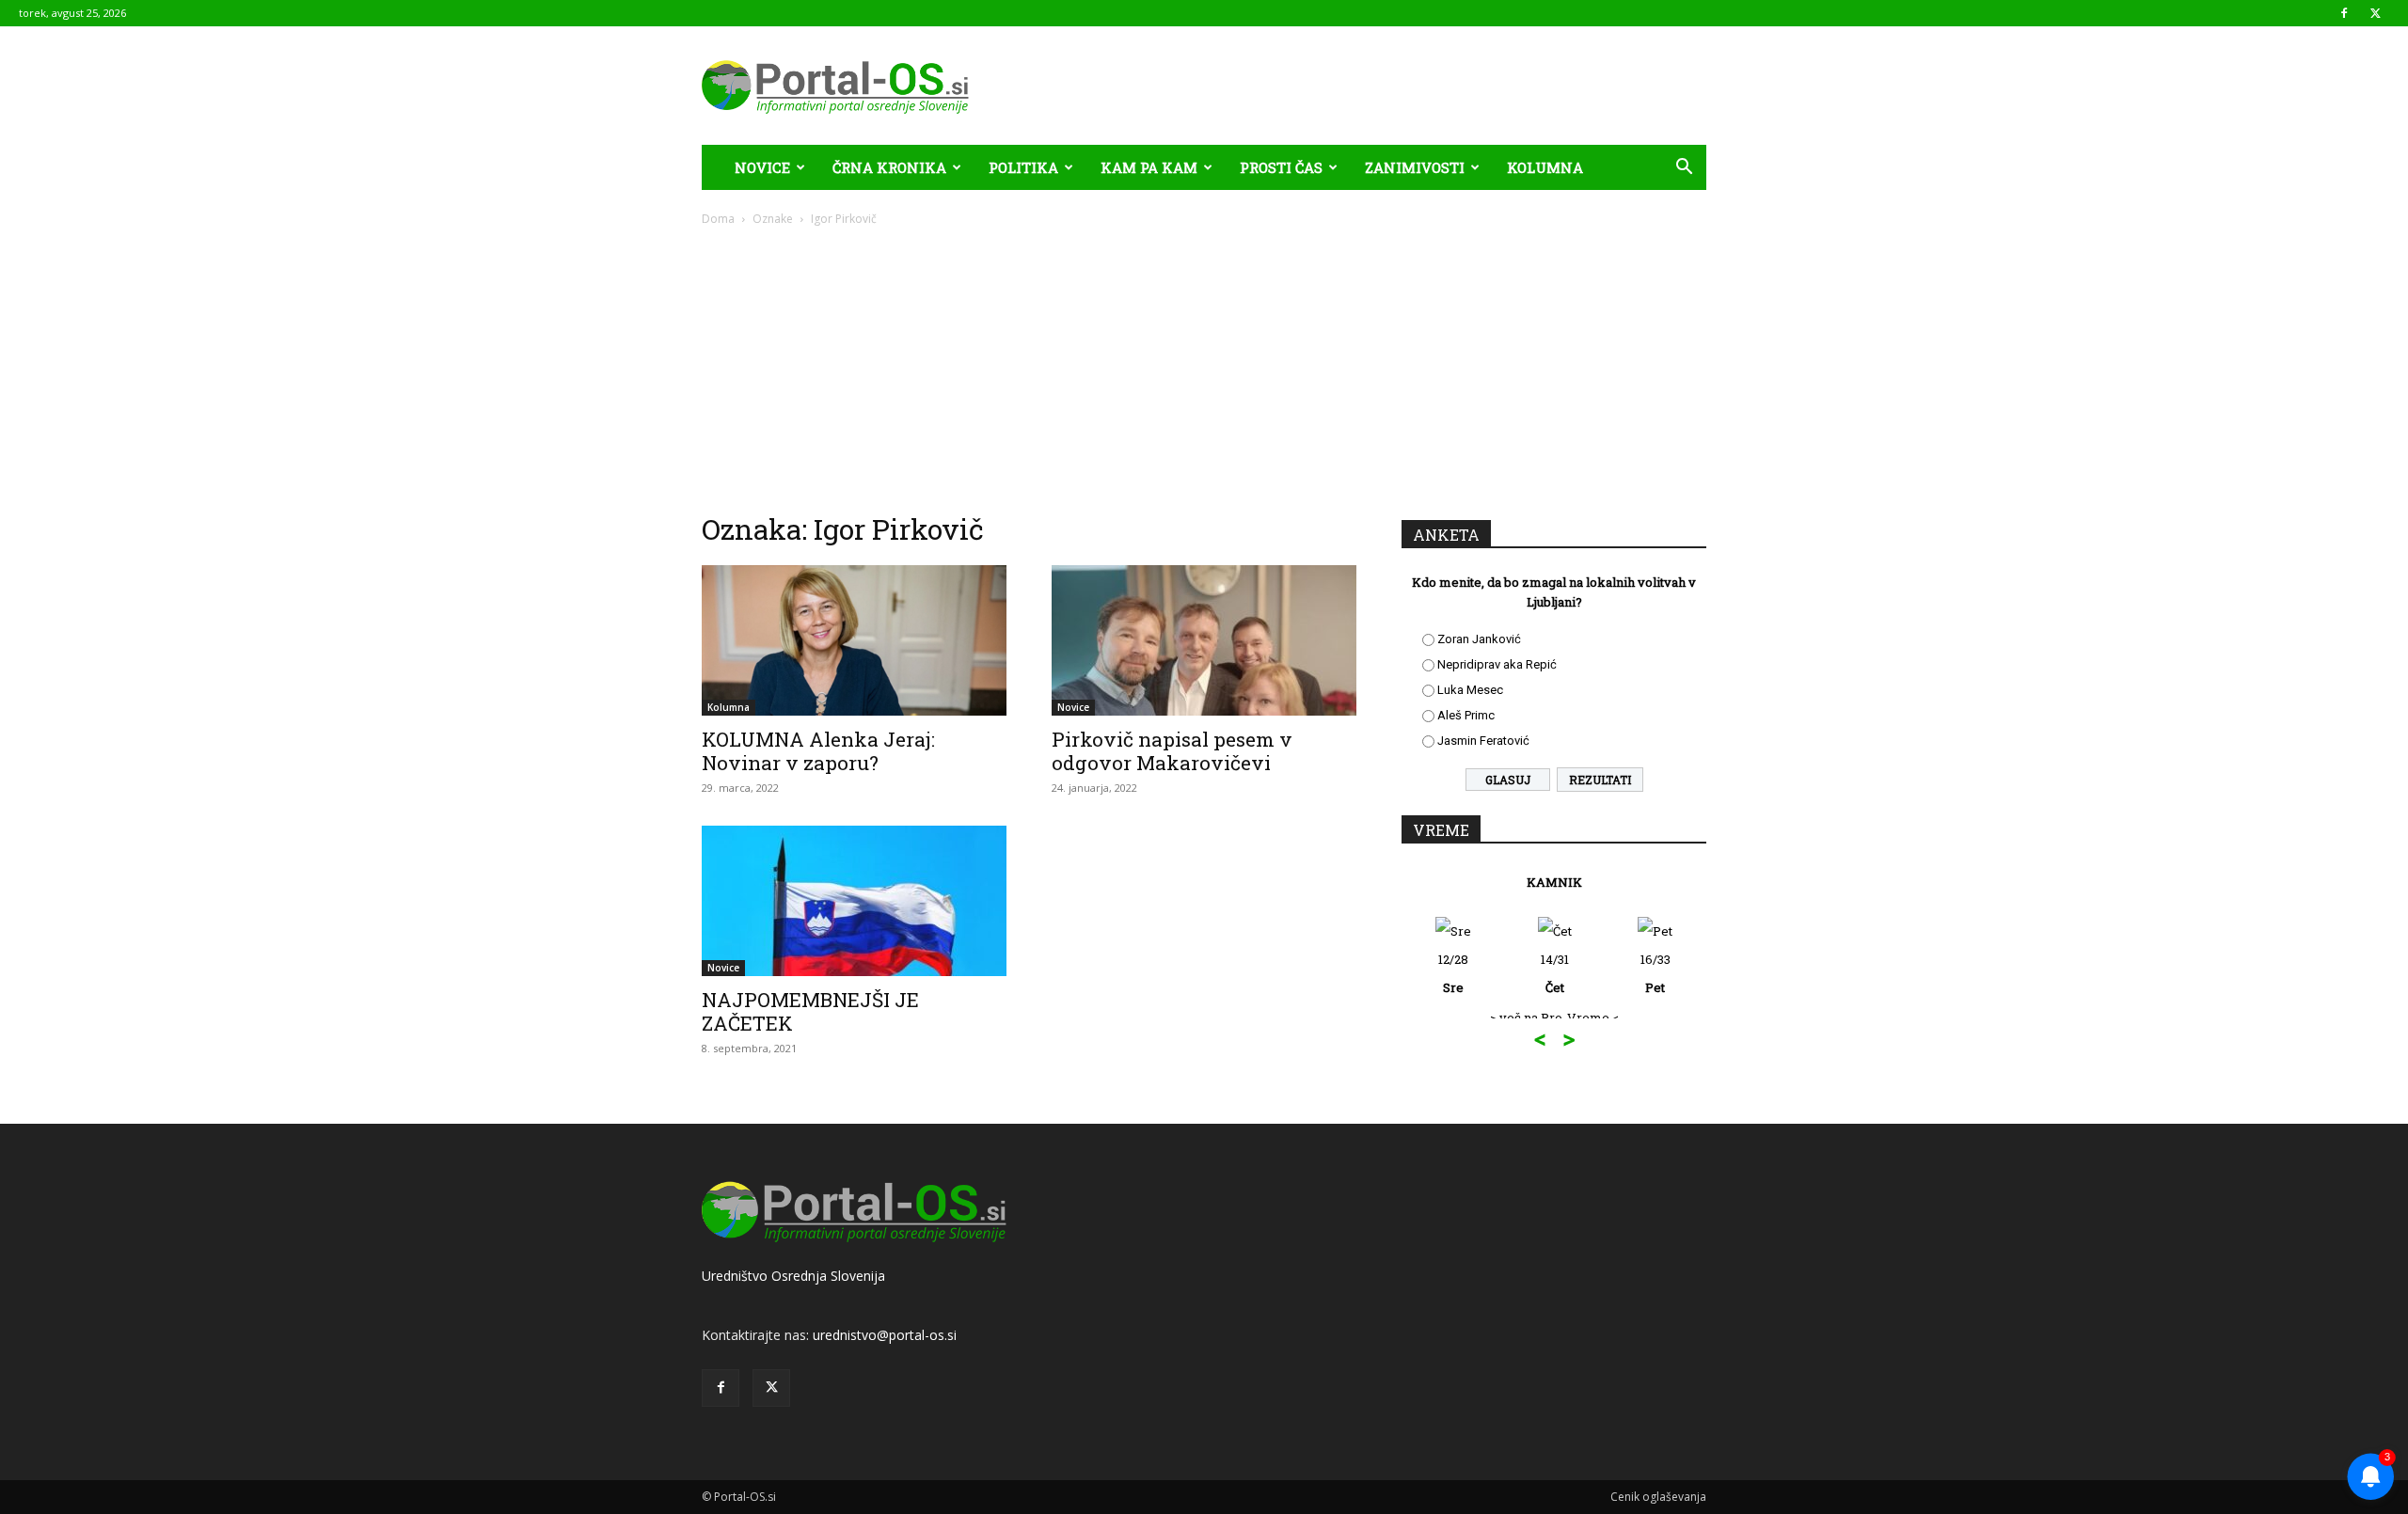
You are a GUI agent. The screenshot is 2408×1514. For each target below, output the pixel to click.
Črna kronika (889, 167)
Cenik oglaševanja (1658, 1497)
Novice (762, 167)
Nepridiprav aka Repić (1497, 664)
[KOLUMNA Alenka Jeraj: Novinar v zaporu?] (854, 640)
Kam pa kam (1149, 167)
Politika (1023, 167)
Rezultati (1600, 780)
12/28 (1453, 973)
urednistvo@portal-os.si (885, 1335)
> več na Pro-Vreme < (1554, 1017)
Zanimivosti (1415, 167)
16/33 (1655, 973)
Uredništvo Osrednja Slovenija (793, 1276)
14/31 (1555, 973)
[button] (1684, 169)
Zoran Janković (1479, 639)
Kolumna (1545, 167)
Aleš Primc (1466, 715)
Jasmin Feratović (1483, 741)
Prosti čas (1281, 167)
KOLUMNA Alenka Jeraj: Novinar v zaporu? (818, 751)
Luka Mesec (1470, 690)
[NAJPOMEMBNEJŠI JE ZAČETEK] (854, 901)
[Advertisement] (1204, 369)
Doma (718, 219)
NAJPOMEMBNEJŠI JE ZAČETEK (810, 1011)
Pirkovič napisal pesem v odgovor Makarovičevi (1172, 751)
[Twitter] (2375, 13)
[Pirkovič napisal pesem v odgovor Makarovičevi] (1204, 640)
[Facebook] (2344, 13)
